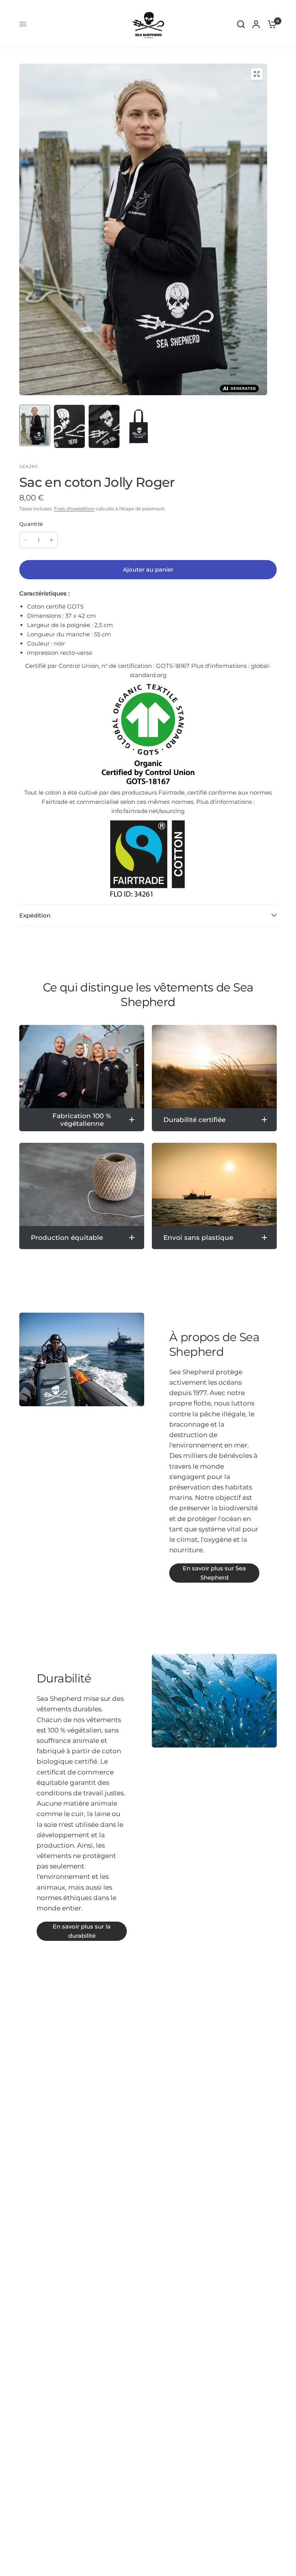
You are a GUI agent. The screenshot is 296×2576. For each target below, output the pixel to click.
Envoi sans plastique (198, 1238)
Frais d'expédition (74, 509)
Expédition (35, 915)
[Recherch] (241, 24)
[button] (214, 1573)
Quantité (31, 524)
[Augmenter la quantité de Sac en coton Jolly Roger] (51, 540)
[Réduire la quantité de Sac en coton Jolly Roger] (26, 540)
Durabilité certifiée (194, 1120)
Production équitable (67, 1238)
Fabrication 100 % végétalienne (82, 1120)
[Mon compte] (256, 24)
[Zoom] (257, 74)
